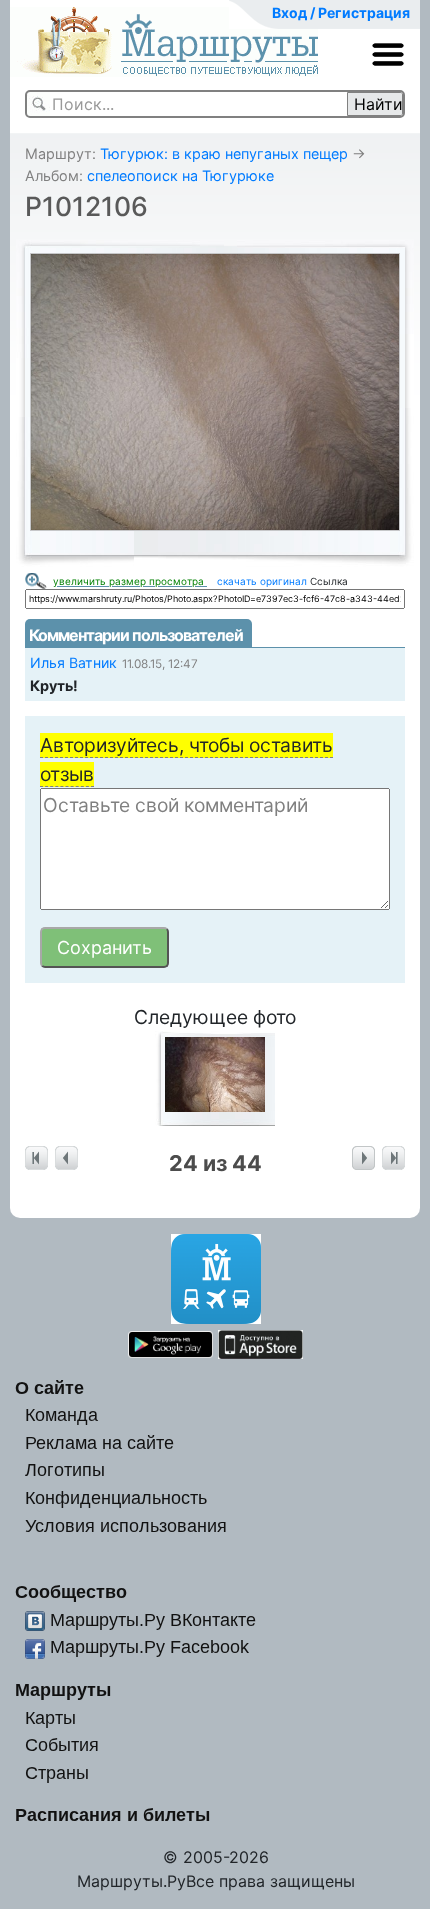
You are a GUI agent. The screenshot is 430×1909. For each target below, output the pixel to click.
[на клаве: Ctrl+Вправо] (363, 1158)
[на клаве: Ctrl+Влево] (66, 1158)
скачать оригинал (262, 581)
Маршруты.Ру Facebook (149, 1646)
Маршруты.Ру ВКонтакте (153, 1619)
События (62, 1744)
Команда (61, 1414)
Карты (50, 1717)
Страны (57, 1772)
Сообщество (71, 1591)
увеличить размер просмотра (130, 581)
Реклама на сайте (99, 1442)
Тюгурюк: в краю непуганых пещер (224, 153)
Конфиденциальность (116, 1497)
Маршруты (63, 1689)
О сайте (49, 1387)
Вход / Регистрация (341, 12)
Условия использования (126, 1525)
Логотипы (65, 1469)
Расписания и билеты (112, 1814)
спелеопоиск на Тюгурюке (180, 175)
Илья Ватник (73, 662)
